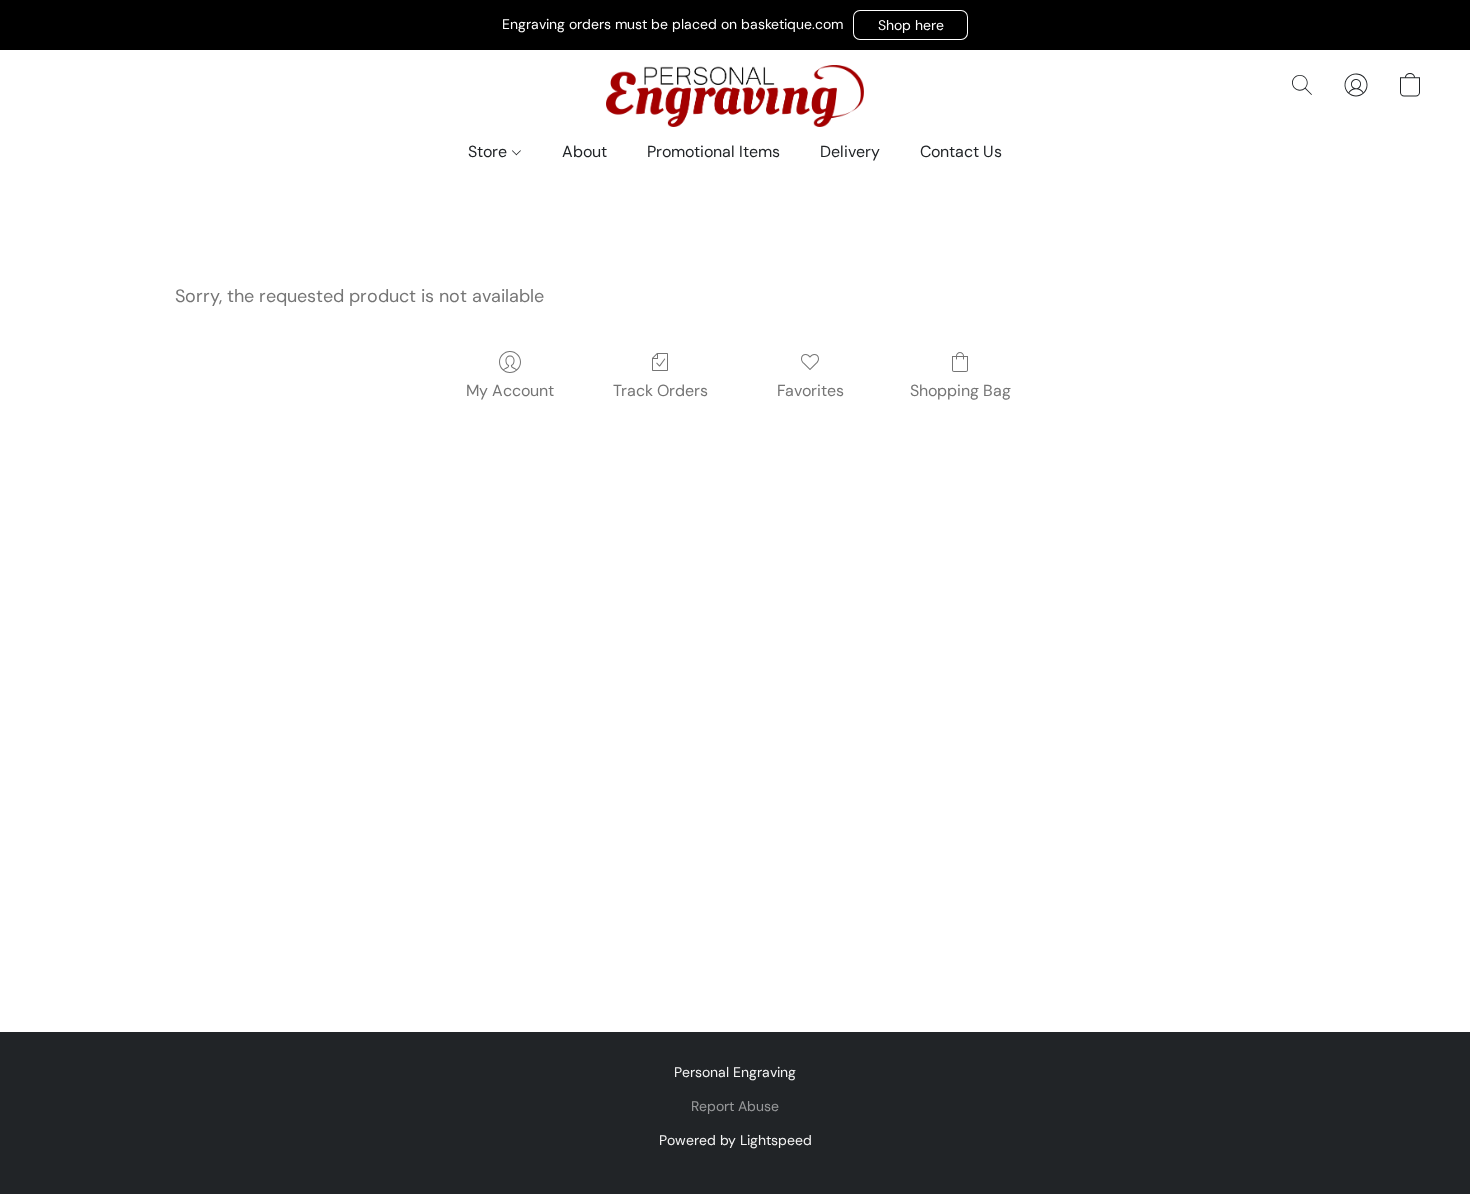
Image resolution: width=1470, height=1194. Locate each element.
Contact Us (961, 151)
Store (489, 151)
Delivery (850, 151)
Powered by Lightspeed (735, 1140)
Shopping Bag (960, 390)
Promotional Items (713, 151)
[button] (910, 25)
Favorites (810, 390)
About (584, 151)
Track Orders (660, 390)
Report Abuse (735, 1106)
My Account (510, 390)
